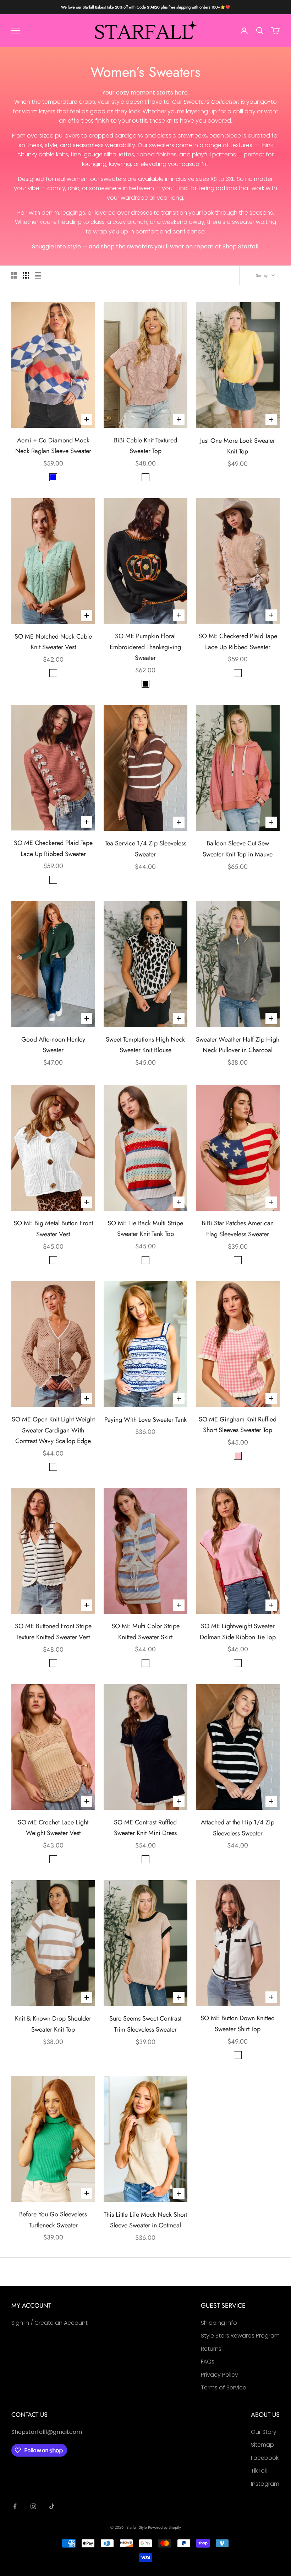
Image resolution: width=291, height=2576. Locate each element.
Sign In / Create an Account (50, 2323)
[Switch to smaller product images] (26, 275)
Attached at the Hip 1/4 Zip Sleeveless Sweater (238, 1828)
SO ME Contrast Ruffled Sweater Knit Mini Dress (145, 1828)
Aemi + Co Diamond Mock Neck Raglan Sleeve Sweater (53, 446)
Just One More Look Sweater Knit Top (238, 446)
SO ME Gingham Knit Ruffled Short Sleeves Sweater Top (238, 1425)
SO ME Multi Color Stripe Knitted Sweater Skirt (145, 1632)
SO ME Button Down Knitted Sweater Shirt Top (238, 2024)
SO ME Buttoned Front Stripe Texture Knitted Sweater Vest (53, 1632)
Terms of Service (224, 2387)
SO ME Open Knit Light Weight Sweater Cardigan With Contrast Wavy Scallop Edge (53, 1430)
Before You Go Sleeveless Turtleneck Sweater (53, 2220)
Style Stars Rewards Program (240, 2336)
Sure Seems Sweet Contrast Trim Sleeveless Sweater (145, 2024)
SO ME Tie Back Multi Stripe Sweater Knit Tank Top (145, 1229)
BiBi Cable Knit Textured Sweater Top (145, 446)
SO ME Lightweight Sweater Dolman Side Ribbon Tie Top (238, 1632)
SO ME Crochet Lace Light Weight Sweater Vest (53, 1828)
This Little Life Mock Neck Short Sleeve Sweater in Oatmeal (145, 2220)
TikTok (259, 2471)
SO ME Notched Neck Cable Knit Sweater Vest (53, 642)
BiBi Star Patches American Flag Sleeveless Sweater (238, 1229)
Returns (211, 2349)
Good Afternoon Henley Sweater (53, 1045)
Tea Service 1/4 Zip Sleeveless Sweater (145, 849)
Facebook (265, 2458)
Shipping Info (219, 2323)
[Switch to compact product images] (38, 275)
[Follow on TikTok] (52, 2506)
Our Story (264, 2432)
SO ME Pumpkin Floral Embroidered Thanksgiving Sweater (145, 647)
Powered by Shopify (164, 2527)
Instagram (265, 2484)
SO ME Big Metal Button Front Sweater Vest (53, 1229)
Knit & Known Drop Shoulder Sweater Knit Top (53, 2024)
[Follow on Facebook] (15, 2506)
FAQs (208, 2362)
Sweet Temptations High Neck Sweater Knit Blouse (145, 1045)
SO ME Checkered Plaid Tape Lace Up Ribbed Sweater (238, 642)
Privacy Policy (219, 2375)
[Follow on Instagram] (33, 2506)
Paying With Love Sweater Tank (145, 1420)
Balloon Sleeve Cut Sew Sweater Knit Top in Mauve (238, 849)
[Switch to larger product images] (14, 275)
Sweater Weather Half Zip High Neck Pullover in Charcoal (238, 1045)
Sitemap (262, 2445)
